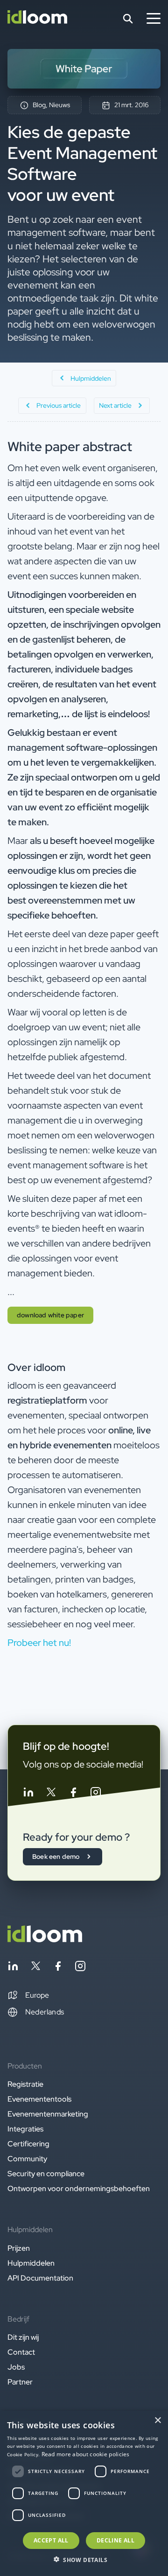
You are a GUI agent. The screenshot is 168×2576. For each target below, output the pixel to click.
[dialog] (84, 2493)
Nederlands (45, 2012)
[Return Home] (37, 19)
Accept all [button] (51, 2540)
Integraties (25, 2129)
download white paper (50, 1315)
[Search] (128, 19)
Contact (21, 2352)
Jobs (16, 2367)
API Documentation (40, 2278)
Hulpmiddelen (31, 2263)
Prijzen (19, 2248)
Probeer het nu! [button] (39, 1643)
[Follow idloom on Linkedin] (28, 1794)
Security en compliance (46, 2174)
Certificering (28, 2144)
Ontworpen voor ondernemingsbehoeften (79, 2189)
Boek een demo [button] (56, 1857)
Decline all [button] (115, 2540)
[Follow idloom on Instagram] (96, 1794)
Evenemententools (39, 2099)
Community (27, 2159)
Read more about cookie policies (86, 2454)
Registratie (25, 2084)
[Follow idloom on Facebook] (73, 1794)
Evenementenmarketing (48, 2114)
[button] (28, 1995)
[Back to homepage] (45, 1940)
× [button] (157, 2421)
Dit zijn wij (23, 2337)
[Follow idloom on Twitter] (51, 1794)
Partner (20, 2382)
